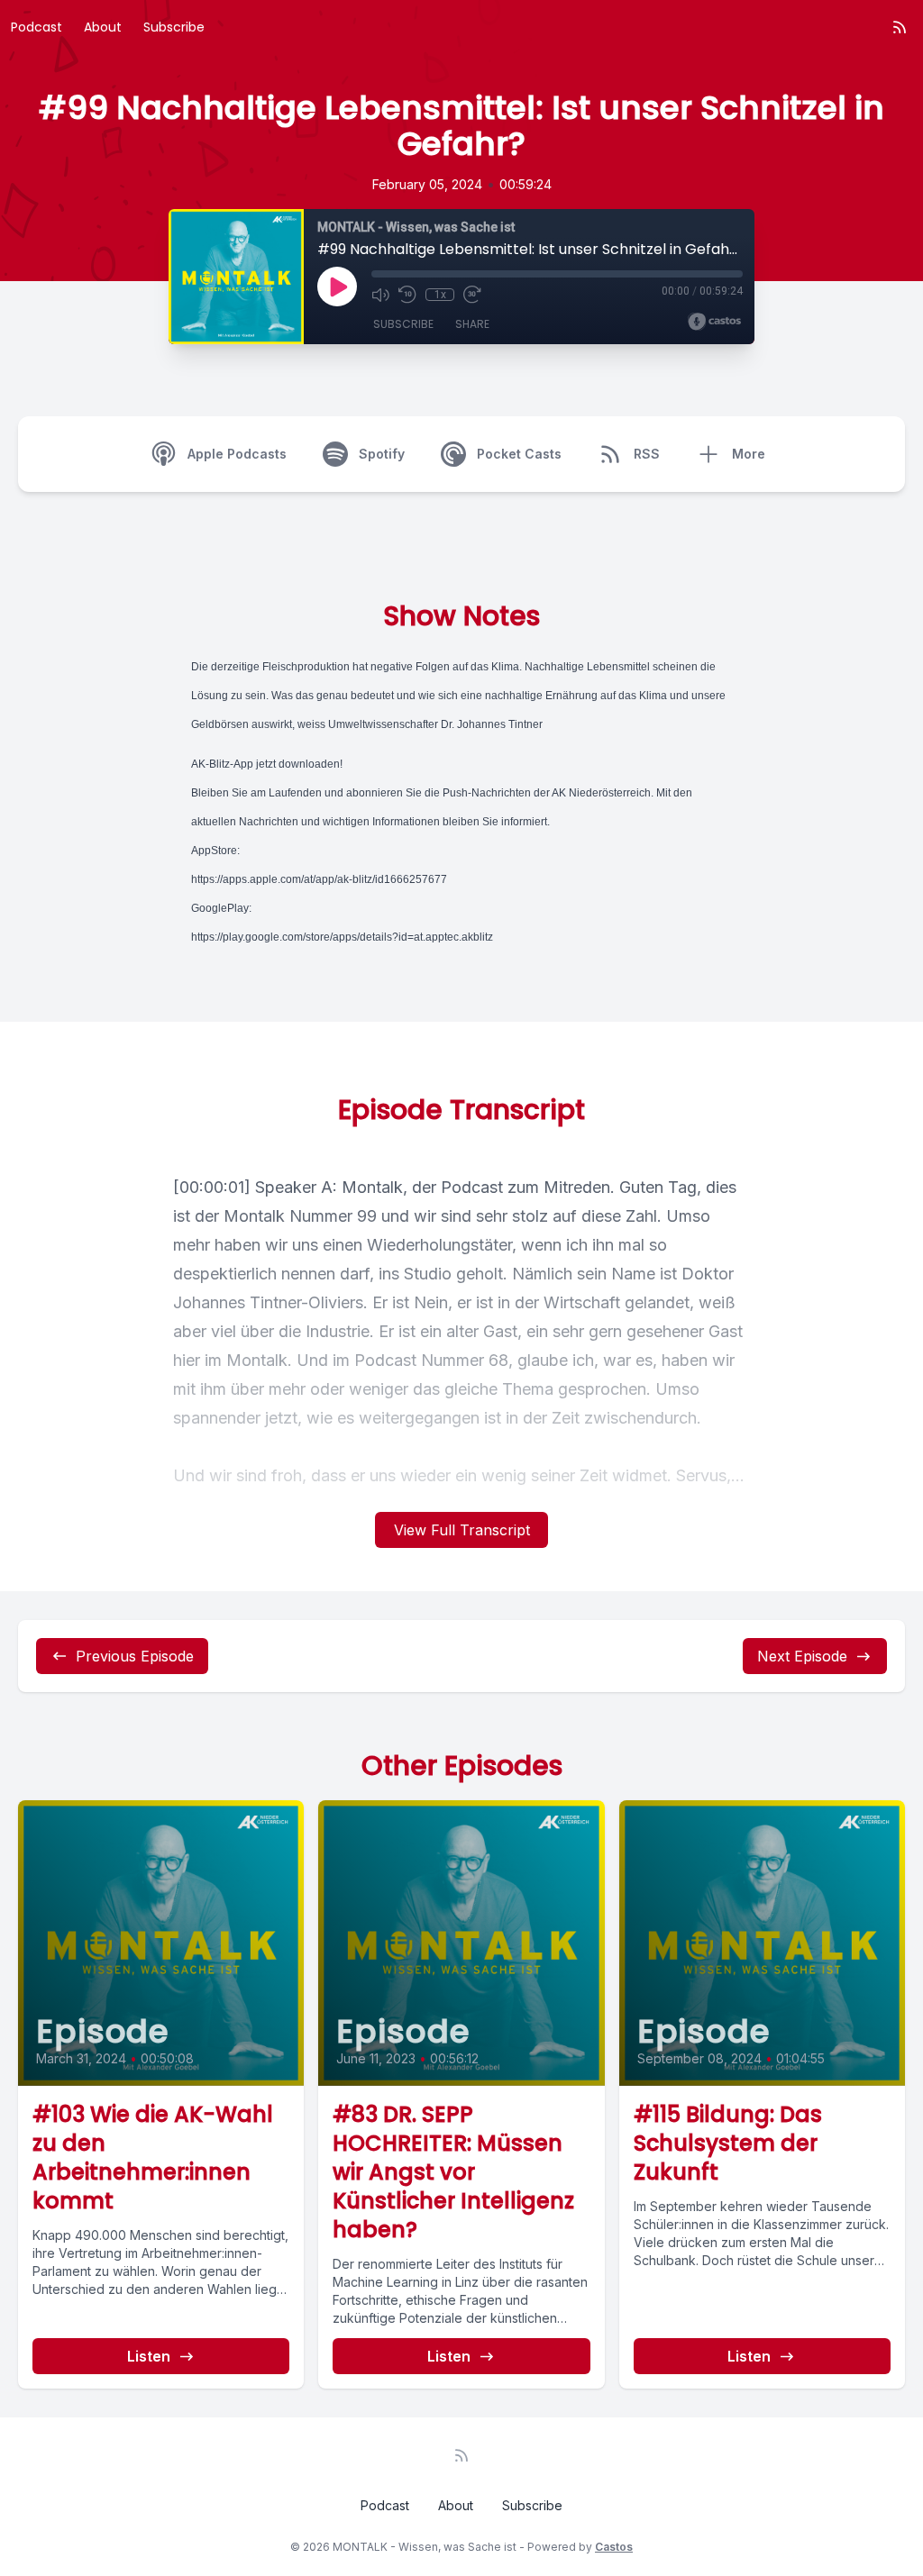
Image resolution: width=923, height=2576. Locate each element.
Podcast (37, 27)
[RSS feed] (900, 27)
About (103, 27)
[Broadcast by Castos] (714, 322)
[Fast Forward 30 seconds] (472, 295)
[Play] (337, 287)
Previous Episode (135, 1656)
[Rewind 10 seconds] (407, 295)
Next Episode (802, 1656)
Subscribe (174, 27)
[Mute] (380, 295)
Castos (614, 2547)
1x (440, 295)
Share (472, 324)
